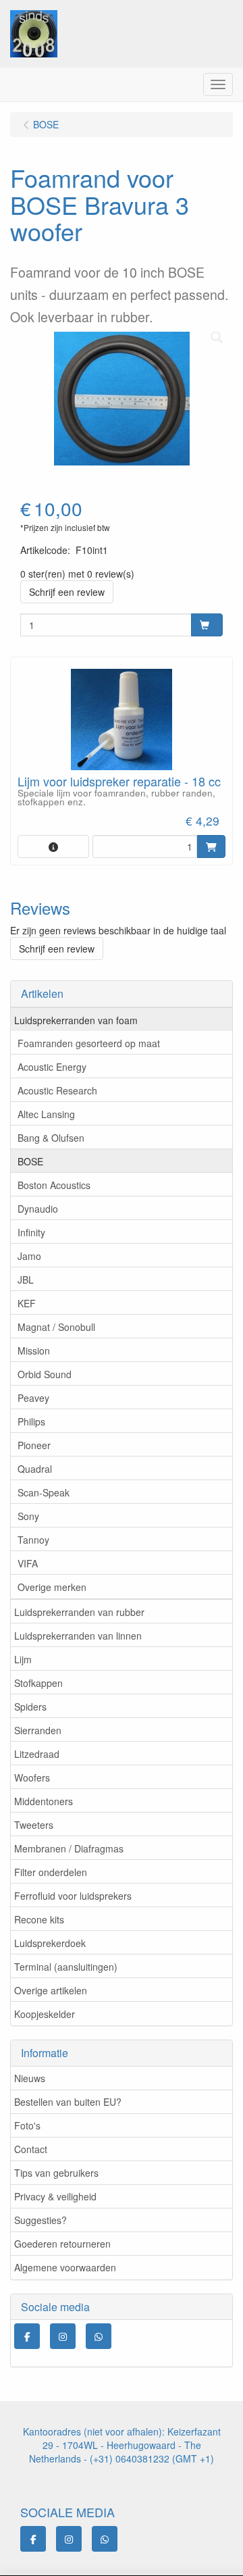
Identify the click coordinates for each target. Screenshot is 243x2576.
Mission (34, 1350)
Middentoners (44, 1801)
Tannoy (33, 1540)
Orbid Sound (45, 1374)
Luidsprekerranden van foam (76, 1020)
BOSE (30, 1161)
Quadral (35, 1469)
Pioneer (34, 1445)
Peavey (33, 1398)
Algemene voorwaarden (65, 2267)
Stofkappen (38, 1683)
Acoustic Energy (52, 1067)
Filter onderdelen (51, 1872)
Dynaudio (38, 1209)
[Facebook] (27, 2336)
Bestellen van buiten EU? (68, 2102)
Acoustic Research (57, 1090)
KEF (27, 1303)
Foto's (27, 2125)
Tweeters (34, 1825)
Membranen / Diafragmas (69, 1848)
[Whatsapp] (99, 2336)
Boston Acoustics (54, 1185)
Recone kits (39, 1919)
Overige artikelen (51, 1990)
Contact (31, 2149)
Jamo (29, 1256)
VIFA (28, 1563)
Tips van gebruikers (56, 2173)
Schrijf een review (67, 592)
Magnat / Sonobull (56, 1327)
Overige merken (52, 1587)
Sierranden (38, 1730)
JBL (26, 1280)
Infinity (31, 1232)
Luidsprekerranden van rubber (79, 1612)
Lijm (23, 1659)
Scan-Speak (44, 1492)
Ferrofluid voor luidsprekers (73, 1896)
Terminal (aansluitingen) (66, 1967)
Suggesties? (40, 2220)
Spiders (30, 1707)
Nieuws (30, 2078)
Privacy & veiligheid (55, 2196)
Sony (28, 1516)
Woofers (32, 1777)
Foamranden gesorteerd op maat (89, 1043)
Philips (31, 1421)
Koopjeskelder (45, 2014)
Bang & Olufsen (51, 1138)
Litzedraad (37, 1754)
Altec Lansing (46, 1114)
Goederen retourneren (62, 2244)
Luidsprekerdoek (50, 1943)
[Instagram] (63, 2336)
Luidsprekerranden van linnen (78, 1636)
